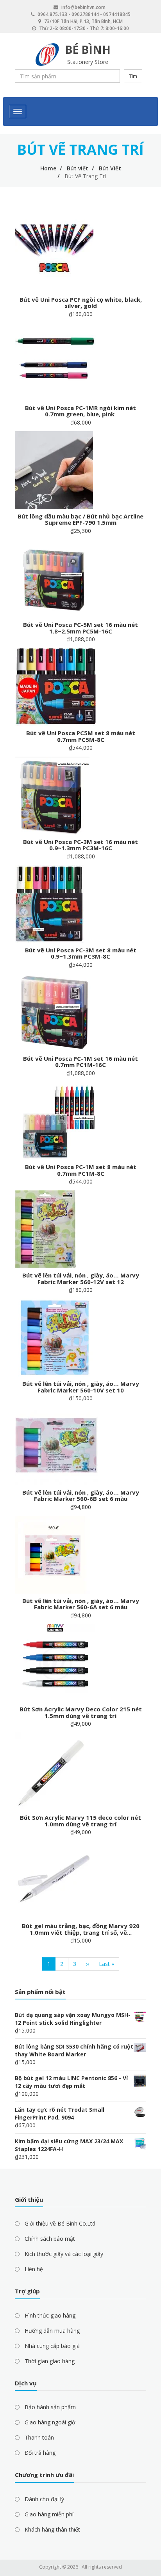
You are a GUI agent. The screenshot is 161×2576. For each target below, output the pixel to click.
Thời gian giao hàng (50, 2361)
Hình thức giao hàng (50, 2315)
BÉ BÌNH (88, 50)
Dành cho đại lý (44, 2499)
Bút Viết (110, 168)
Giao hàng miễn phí (49, 2514)
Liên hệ (34, 2269)
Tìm (133, 76)
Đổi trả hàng (40, 2453)
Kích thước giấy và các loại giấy (64, 2254)
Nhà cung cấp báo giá (52, 2346)
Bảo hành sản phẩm (50, 2407)
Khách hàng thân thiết (52, 2529)
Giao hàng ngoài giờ (50, 2422)
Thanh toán (39, 2437)
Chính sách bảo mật (50, 2239)
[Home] (47, 55)
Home (48, 168)
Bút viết (78, 168)
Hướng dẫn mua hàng (52, 2331)
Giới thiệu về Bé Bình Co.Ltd (60, 2223)
